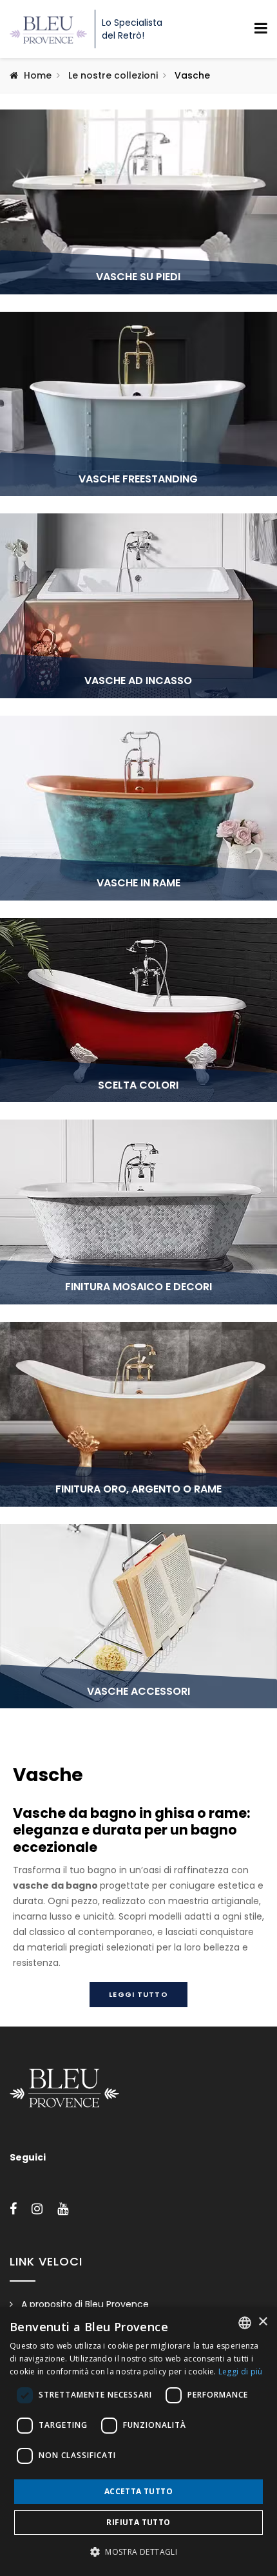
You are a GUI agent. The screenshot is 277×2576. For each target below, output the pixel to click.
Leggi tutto (138, 1994)
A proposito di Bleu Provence (85, 2304)
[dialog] (138, 2441)
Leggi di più (241, 2371)
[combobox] (245, 2323)
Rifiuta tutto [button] (138, 2522)
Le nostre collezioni (113, 75)
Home (38, 75)
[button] (138, 2552)
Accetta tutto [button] (138, 2491)
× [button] (263, 2322)
